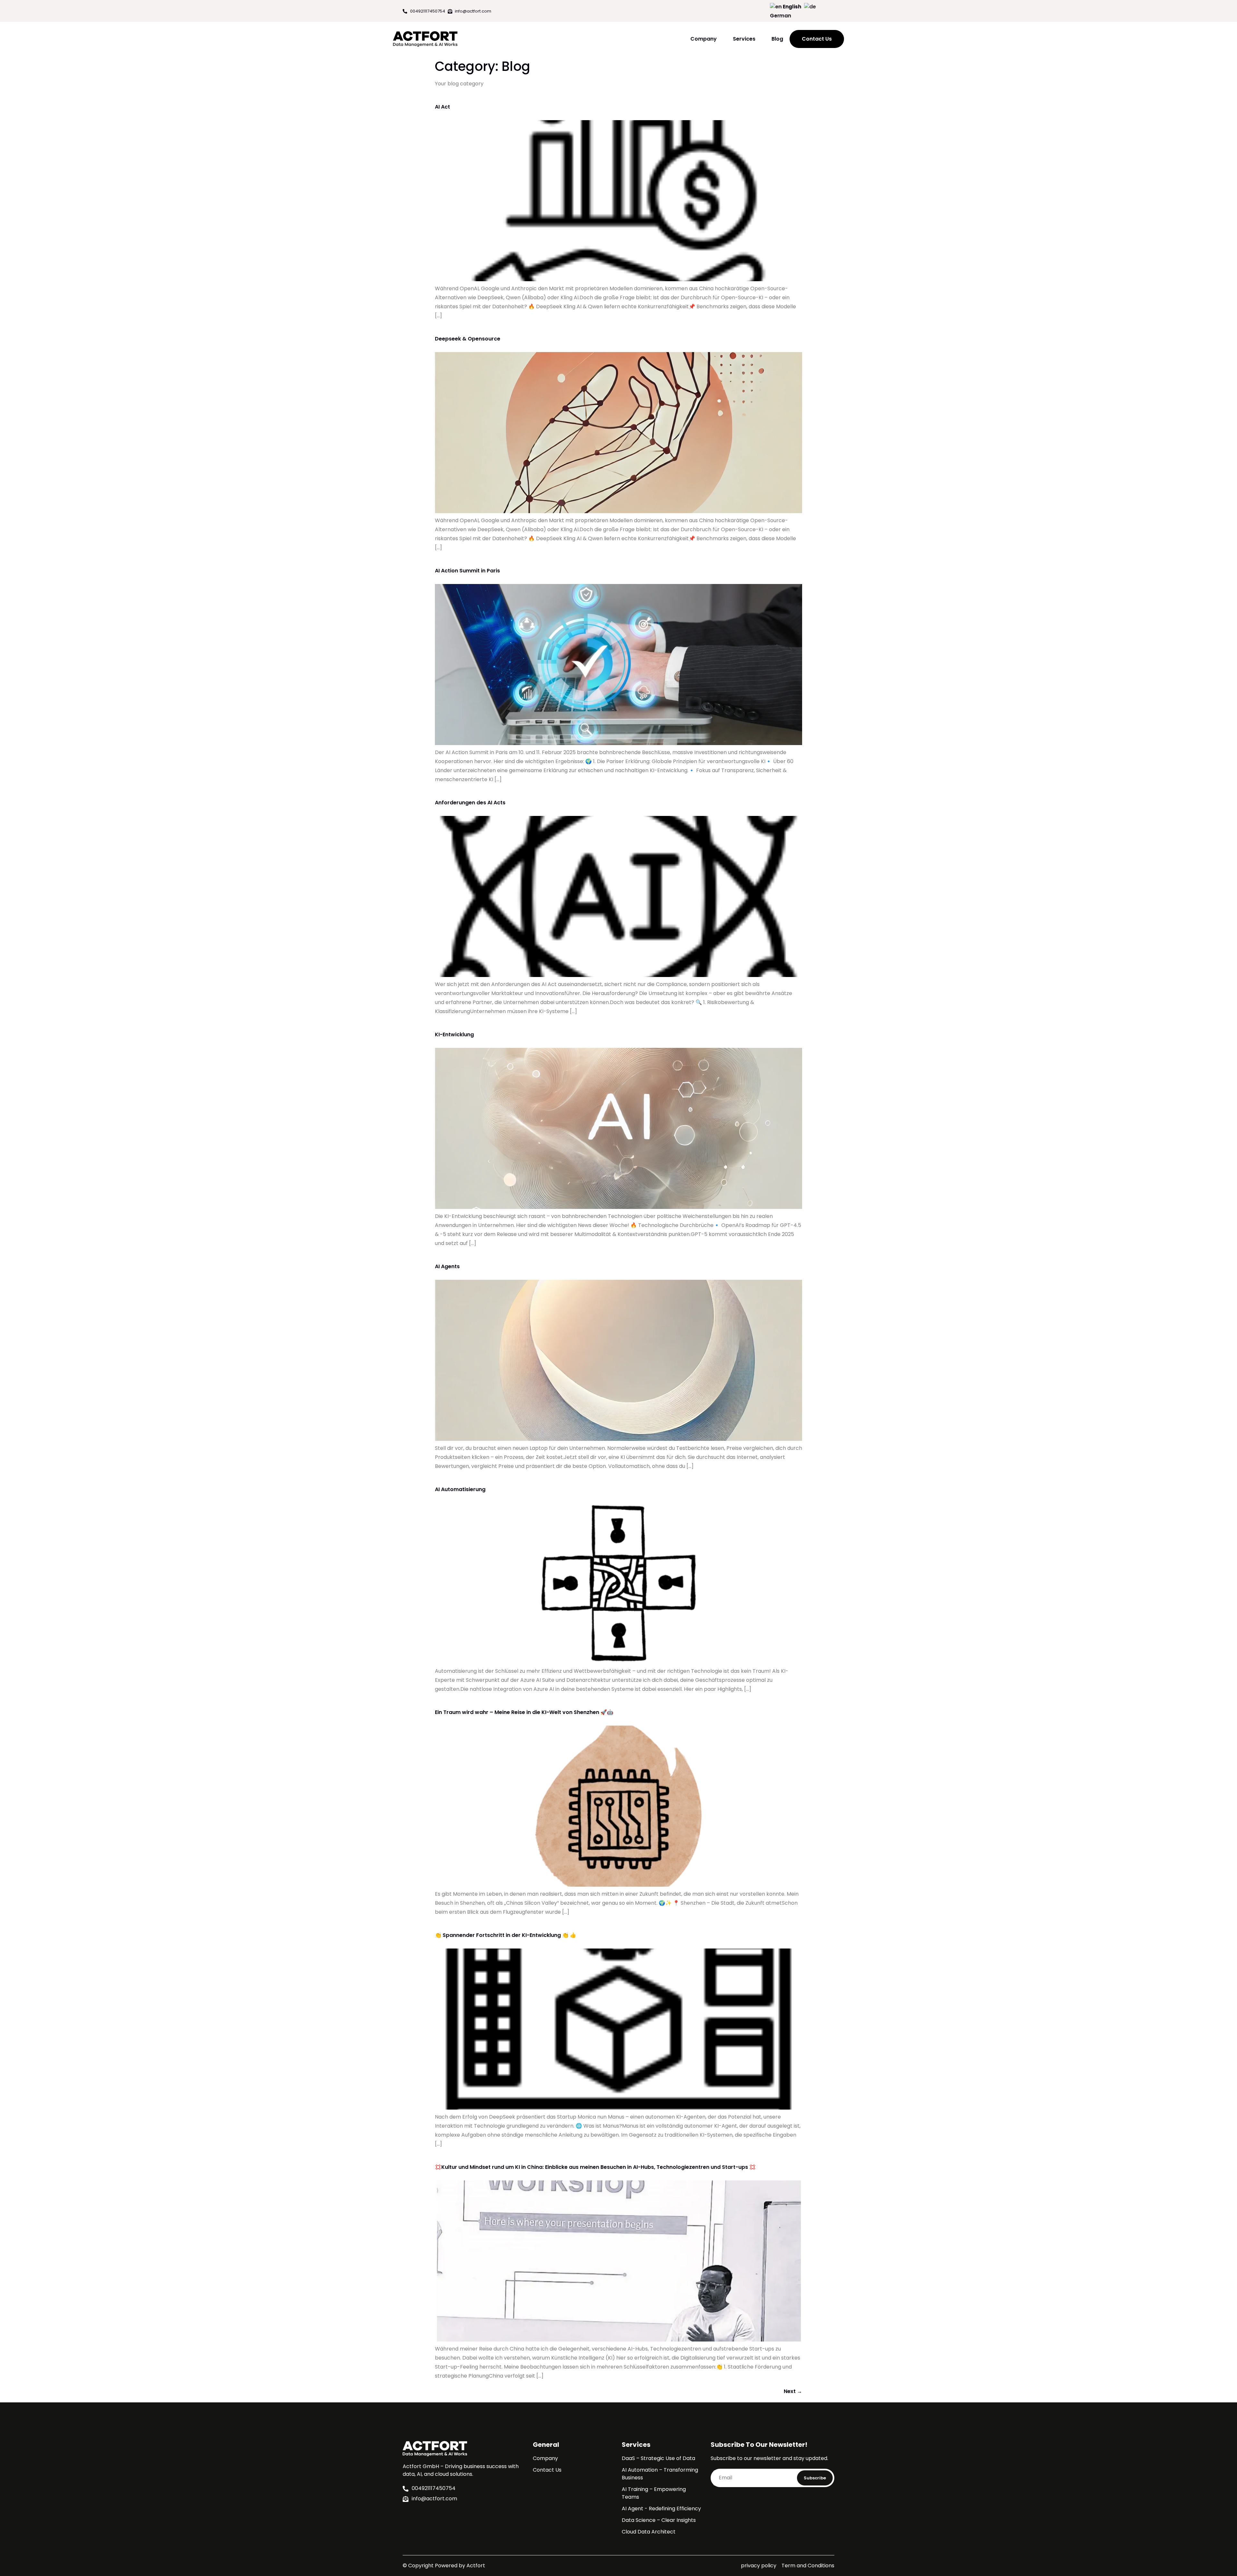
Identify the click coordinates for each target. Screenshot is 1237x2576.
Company (704, 39)
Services (744, 39)
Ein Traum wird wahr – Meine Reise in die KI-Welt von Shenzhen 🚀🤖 (524, 1712)
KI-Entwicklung (454, 1034)
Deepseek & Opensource (468, 339)
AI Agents (447, 1266)
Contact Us (547, 2470)
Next (793, 2391)
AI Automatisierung (460, 1489)
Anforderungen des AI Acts (470, 803)
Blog (777, 39)
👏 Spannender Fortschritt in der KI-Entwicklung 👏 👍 (506, 1935)
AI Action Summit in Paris (467, 571)
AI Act (442, 107)
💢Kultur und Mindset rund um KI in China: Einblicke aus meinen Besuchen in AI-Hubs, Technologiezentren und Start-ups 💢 (595, 2167)
